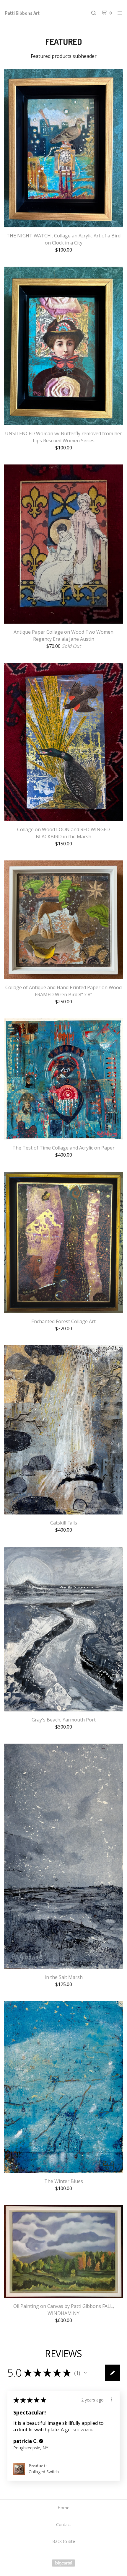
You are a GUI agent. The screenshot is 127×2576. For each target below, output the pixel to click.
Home (63, 2508)
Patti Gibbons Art (22, 13)
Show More (84, 2430)
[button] (85, 2373)
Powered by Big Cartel (63, 2563)
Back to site (64, 2541)
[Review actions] (111, 2399)
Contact (64, 2524)
